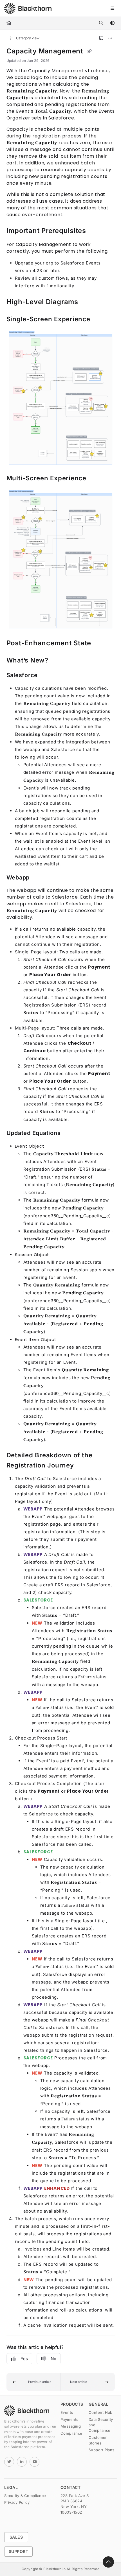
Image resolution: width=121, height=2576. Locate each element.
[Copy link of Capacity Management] (89, 51)
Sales (16, 2537)
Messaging (71, 2426)
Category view (27, 38)
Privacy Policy (17, 2502)
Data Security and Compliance (101, 2425)
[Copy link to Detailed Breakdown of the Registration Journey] (83, 1465)
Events (67, 2412)
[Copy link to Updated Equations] (69, 1133)
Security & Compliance (25, 2496)
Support (18, 2551)
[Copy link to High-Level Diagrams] (87, 302)
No (53, 2359)
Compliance (71, 2433)
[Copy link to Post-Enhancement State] (100, 643)
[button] (34, 2382)
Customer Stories (98, 2440)
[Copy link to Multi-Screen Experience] (95, 479)
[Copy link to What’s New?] (57, 661)
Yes (24, 2359)
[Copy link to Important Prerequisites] (95, 231)
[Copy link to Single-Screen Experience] (99, 320)
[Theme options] (112, 23)
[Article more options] (110, 38)
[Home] (28, 8)
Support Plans (102, 2450)
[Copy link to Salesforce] (46, 675)
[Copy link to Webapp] (38, 878)
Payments (70, 2419)
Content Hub (101, 2412)
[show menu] (112, 8)
